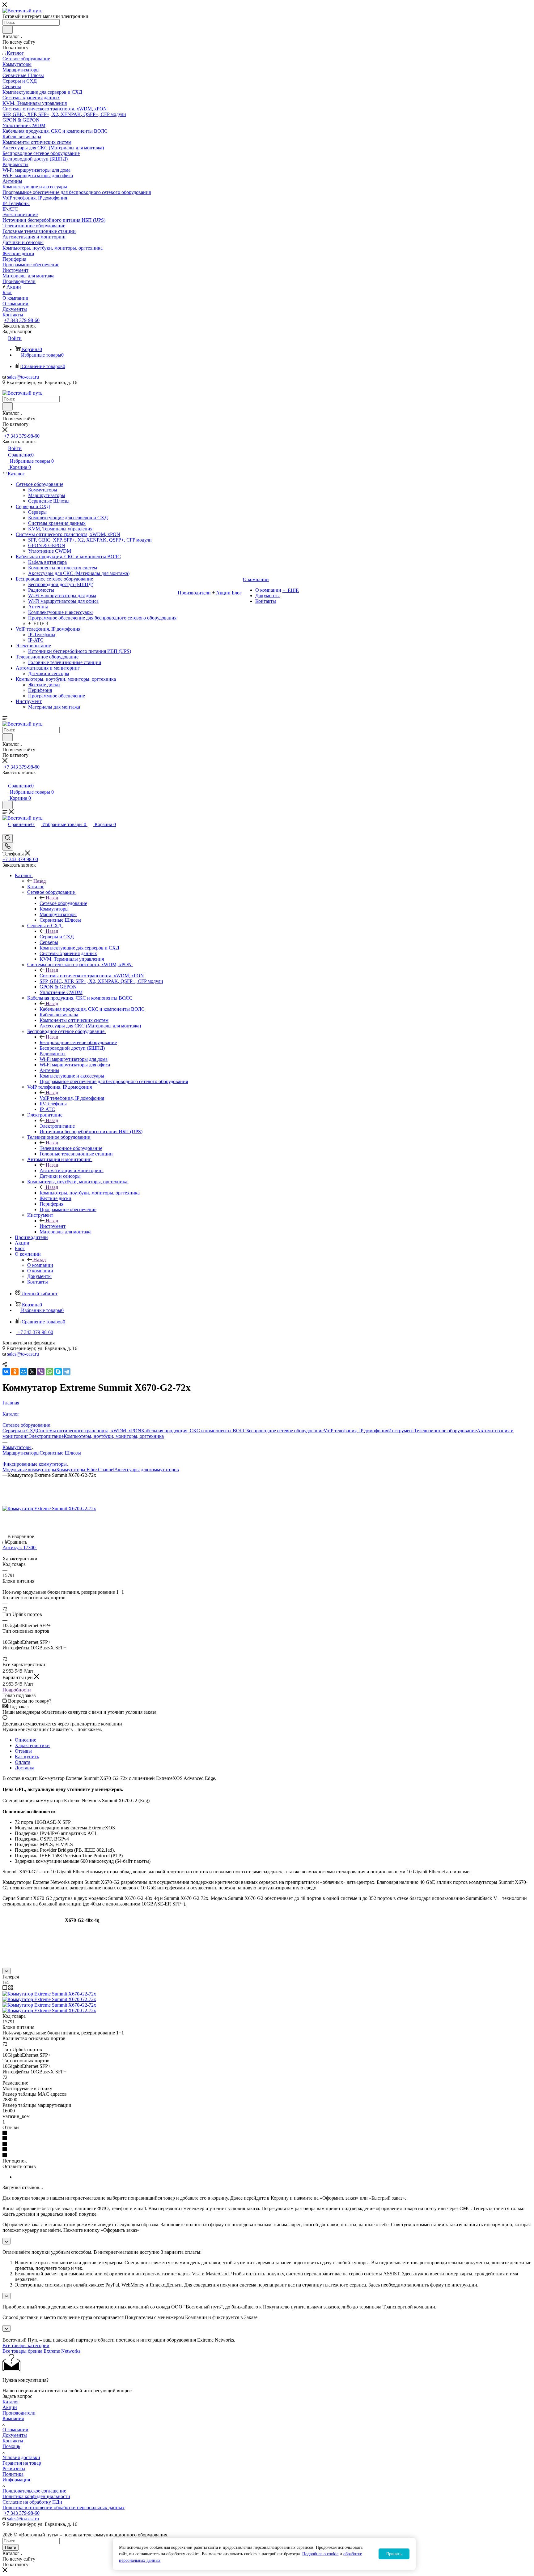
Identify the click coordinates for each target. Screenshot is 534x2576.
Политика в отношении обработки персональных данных (64, 2507)
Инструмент (53, 1226)
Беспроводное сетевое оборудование (78, 1042)
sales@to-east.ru (23, 377)
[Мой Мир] (23, 1372)
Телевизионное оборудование (71, 1148)
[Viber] (41, 1372)
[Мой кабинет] (5, 779)
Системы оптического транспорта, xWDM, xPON (92, 976)
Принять (394, 2554)
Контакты (13, 2441)
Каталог (36, 887)
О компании (40, 1265)
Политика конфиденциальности (36, 2496)
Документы (15, 2435)
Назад (40, 881)
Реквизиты (14, 2469)
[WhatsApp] (49, 1372)
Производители (19, 2413)
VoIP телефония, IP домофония (72, 1098)
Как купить (27, 1757)
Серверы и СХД (57, 937)
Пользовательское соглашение (34, 2491)
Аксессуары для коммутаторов (147, 1470)
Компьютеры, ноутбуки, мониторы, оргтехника (90, 1193)
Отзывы (23, 1751)
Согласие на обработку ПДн (32, 2502)
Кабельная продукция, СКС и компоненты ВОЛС (92, 1009)
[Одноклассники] (15, 1372)
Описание (25, 1740)
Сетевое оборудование (63, 903)
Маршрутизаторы (21, 1453)
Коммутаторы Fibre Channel (85, 1470)
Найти (11, 2547)
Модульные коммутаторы (29, 1470)
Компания (13, 2418)
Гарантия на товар (22, 2463)
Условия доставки (21, 2457)
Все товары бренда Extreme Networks (41, 2351)
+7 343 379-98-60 (22, 320)
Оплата (23, 1762)
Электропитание (57, 1126)
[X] (32, 1372)
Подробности (17, 1690)
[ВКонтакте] (6, 1372)
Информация (16, 2480)
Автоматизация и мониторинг (72, 1170)
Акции (10, 2407)
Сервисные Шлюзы (60, 1453)
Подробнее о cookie (320, 2554)
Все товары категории (26, 2345)
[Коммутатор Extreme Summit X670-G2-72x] (49, 1509)
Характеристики (32, 1745)
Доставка (25, 1768)
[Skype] (58, 1372)
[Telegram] (67, 1372)
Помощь (11, 2446)
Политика (13, 2474)
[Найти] (8, 30)
